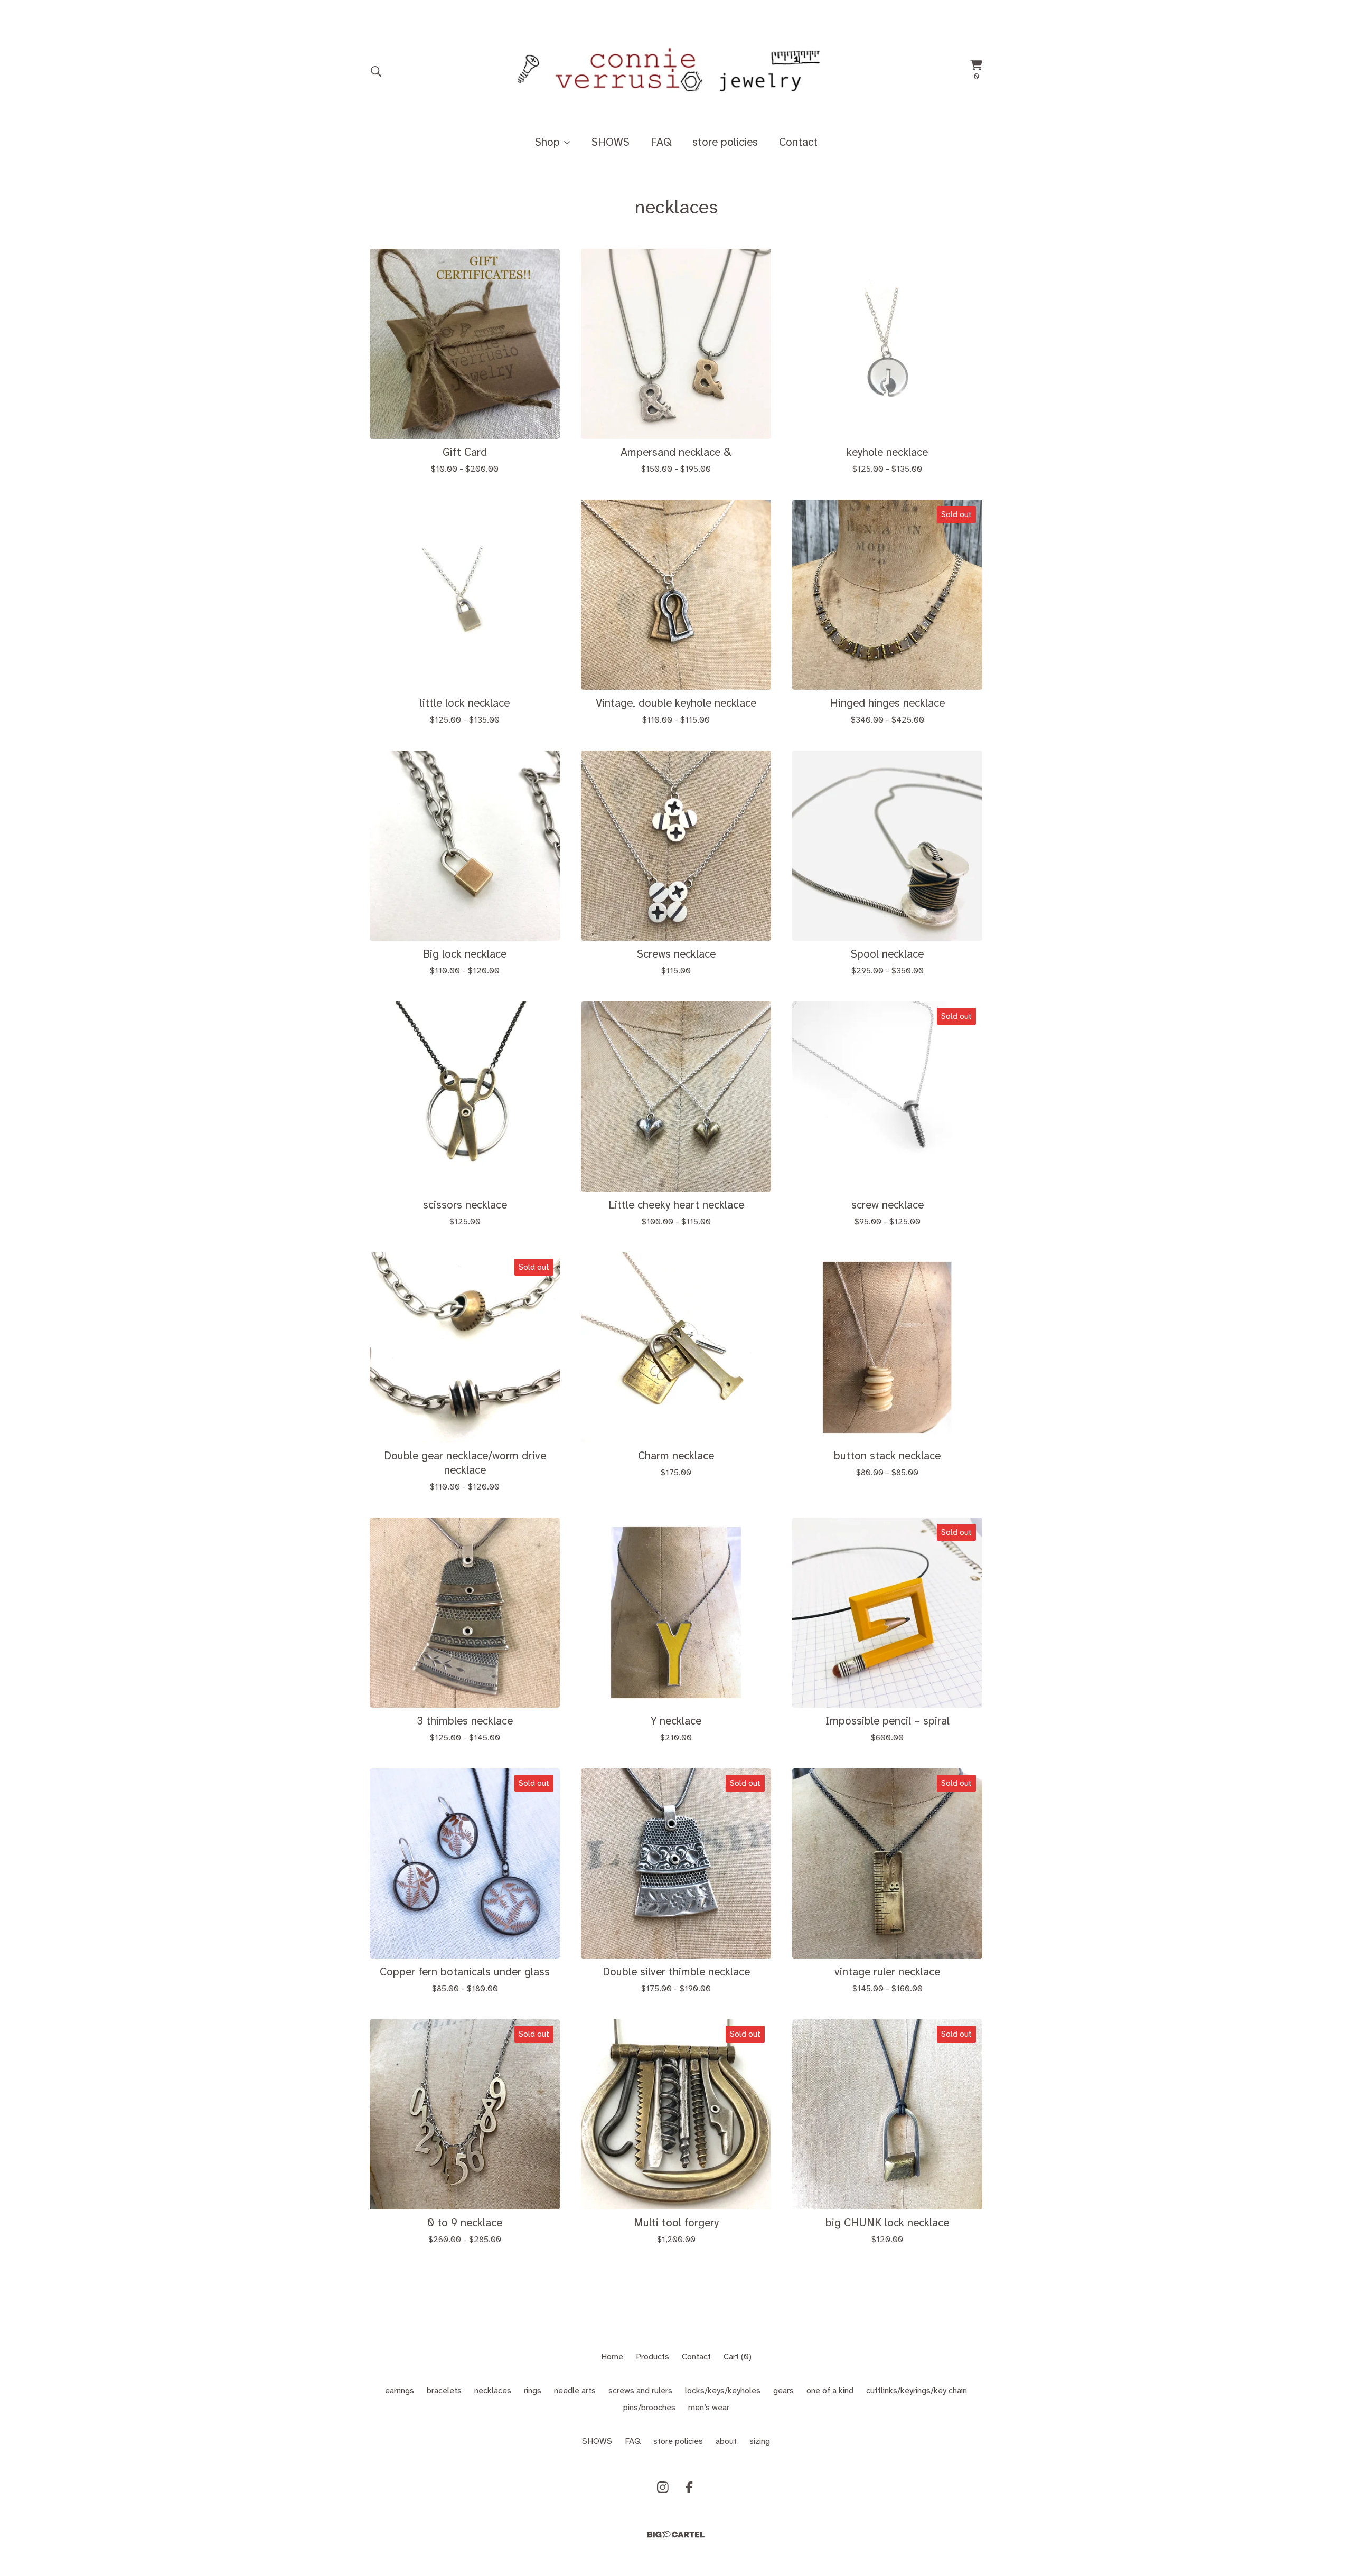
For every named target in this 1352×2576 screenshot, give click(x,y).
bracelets (444, 2390)
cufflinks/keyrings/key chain (917, 2390)
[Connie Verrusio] (676, 71)
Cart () (738, 2357)
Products (652, 2357)
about (726, 2441)
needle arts (575, 2390)
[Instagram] (663, 2487)
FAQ (661, 142)
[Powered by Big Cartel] (676, 2535)
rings (533, 2390)
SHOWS (611, 142)
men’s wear (709, 2407)
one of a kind (830, 2390)
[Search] (376, 71)
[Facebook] (689, 2487)
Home (612, 2357)
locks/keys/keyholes (723, 2390)
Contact (798, 142)
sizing (760, 2441)
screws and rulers (640, 2390)
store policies (725, 142)
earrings (400, 2390)
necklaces (493, 2390)
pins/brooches (649, 2407)
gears (783, 2390)
